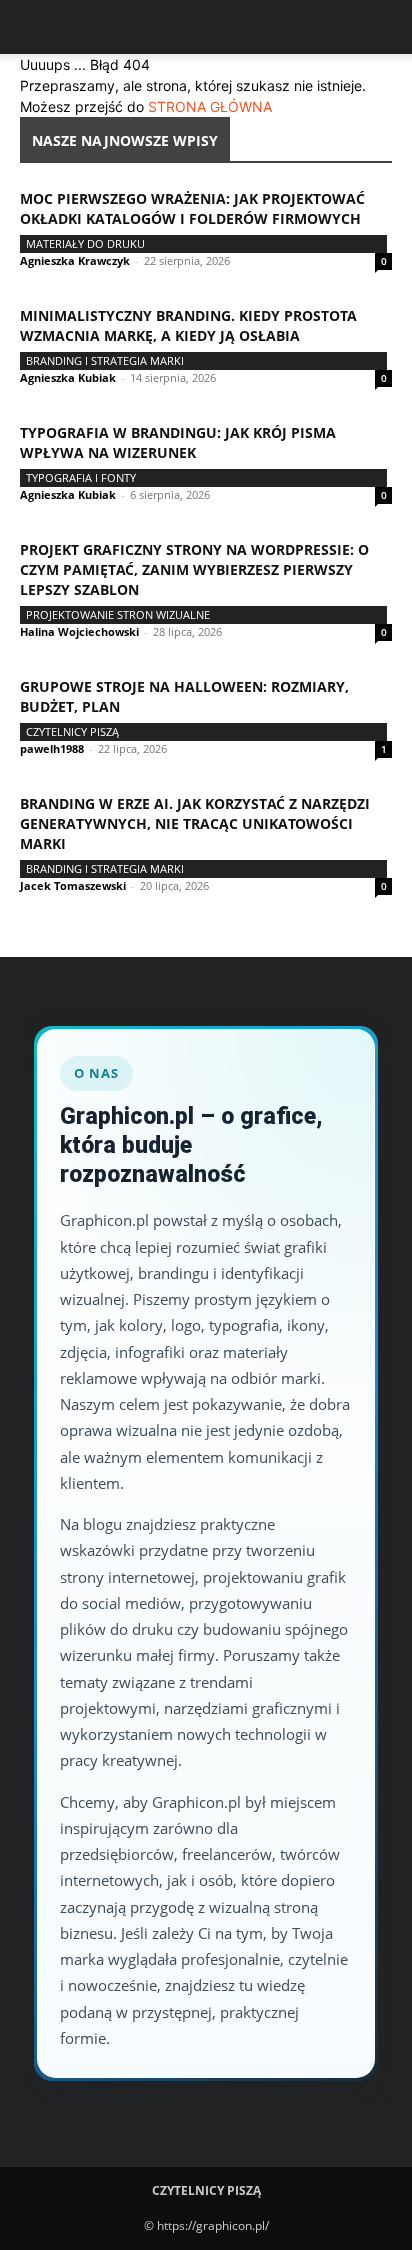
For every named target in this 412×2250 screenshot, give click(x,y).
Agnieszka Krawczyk (75, 260)
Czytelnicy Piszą (72, 731)
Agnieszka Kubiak (68, 377)
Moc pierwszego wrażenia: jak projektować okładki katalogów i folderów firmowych (192, 208)
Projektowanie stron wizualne (118, 614)
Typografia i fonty (81, 477)
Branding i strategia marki (105, 360)
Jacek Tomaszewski (73, 885)
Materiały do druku (85, 243)
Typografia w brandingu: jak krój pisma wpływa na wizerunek (178, 442)
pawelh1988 (52, 748)
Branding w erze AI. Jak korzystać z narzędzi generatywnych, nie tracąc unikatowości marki (195, 823)
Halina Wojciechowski (79, 631)
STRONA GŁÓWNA (210, 106)
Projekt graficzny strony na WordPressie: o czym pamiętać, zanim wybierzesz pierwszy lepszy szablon (194, 569)
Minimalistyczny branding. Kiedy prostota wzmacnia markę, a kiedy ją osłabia (188, 325)
